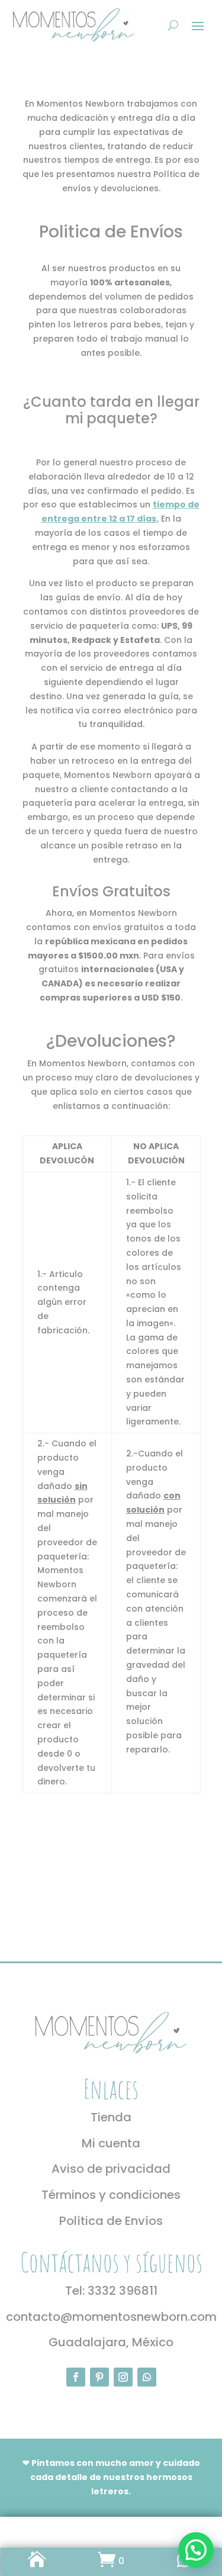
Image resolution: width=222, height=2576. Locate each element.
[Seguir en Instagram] (123, 2377)
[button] (196, 2550)
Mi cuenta (111, 2143)
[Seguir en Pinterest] (99, 2377)
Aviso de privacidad (111, 2169)
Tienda (111, 2117)
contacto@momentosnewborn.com (111, 2317)
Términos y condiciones (111, 2195)
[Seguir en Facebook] (76, 2377)
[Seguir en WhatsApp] (147, 2377)
